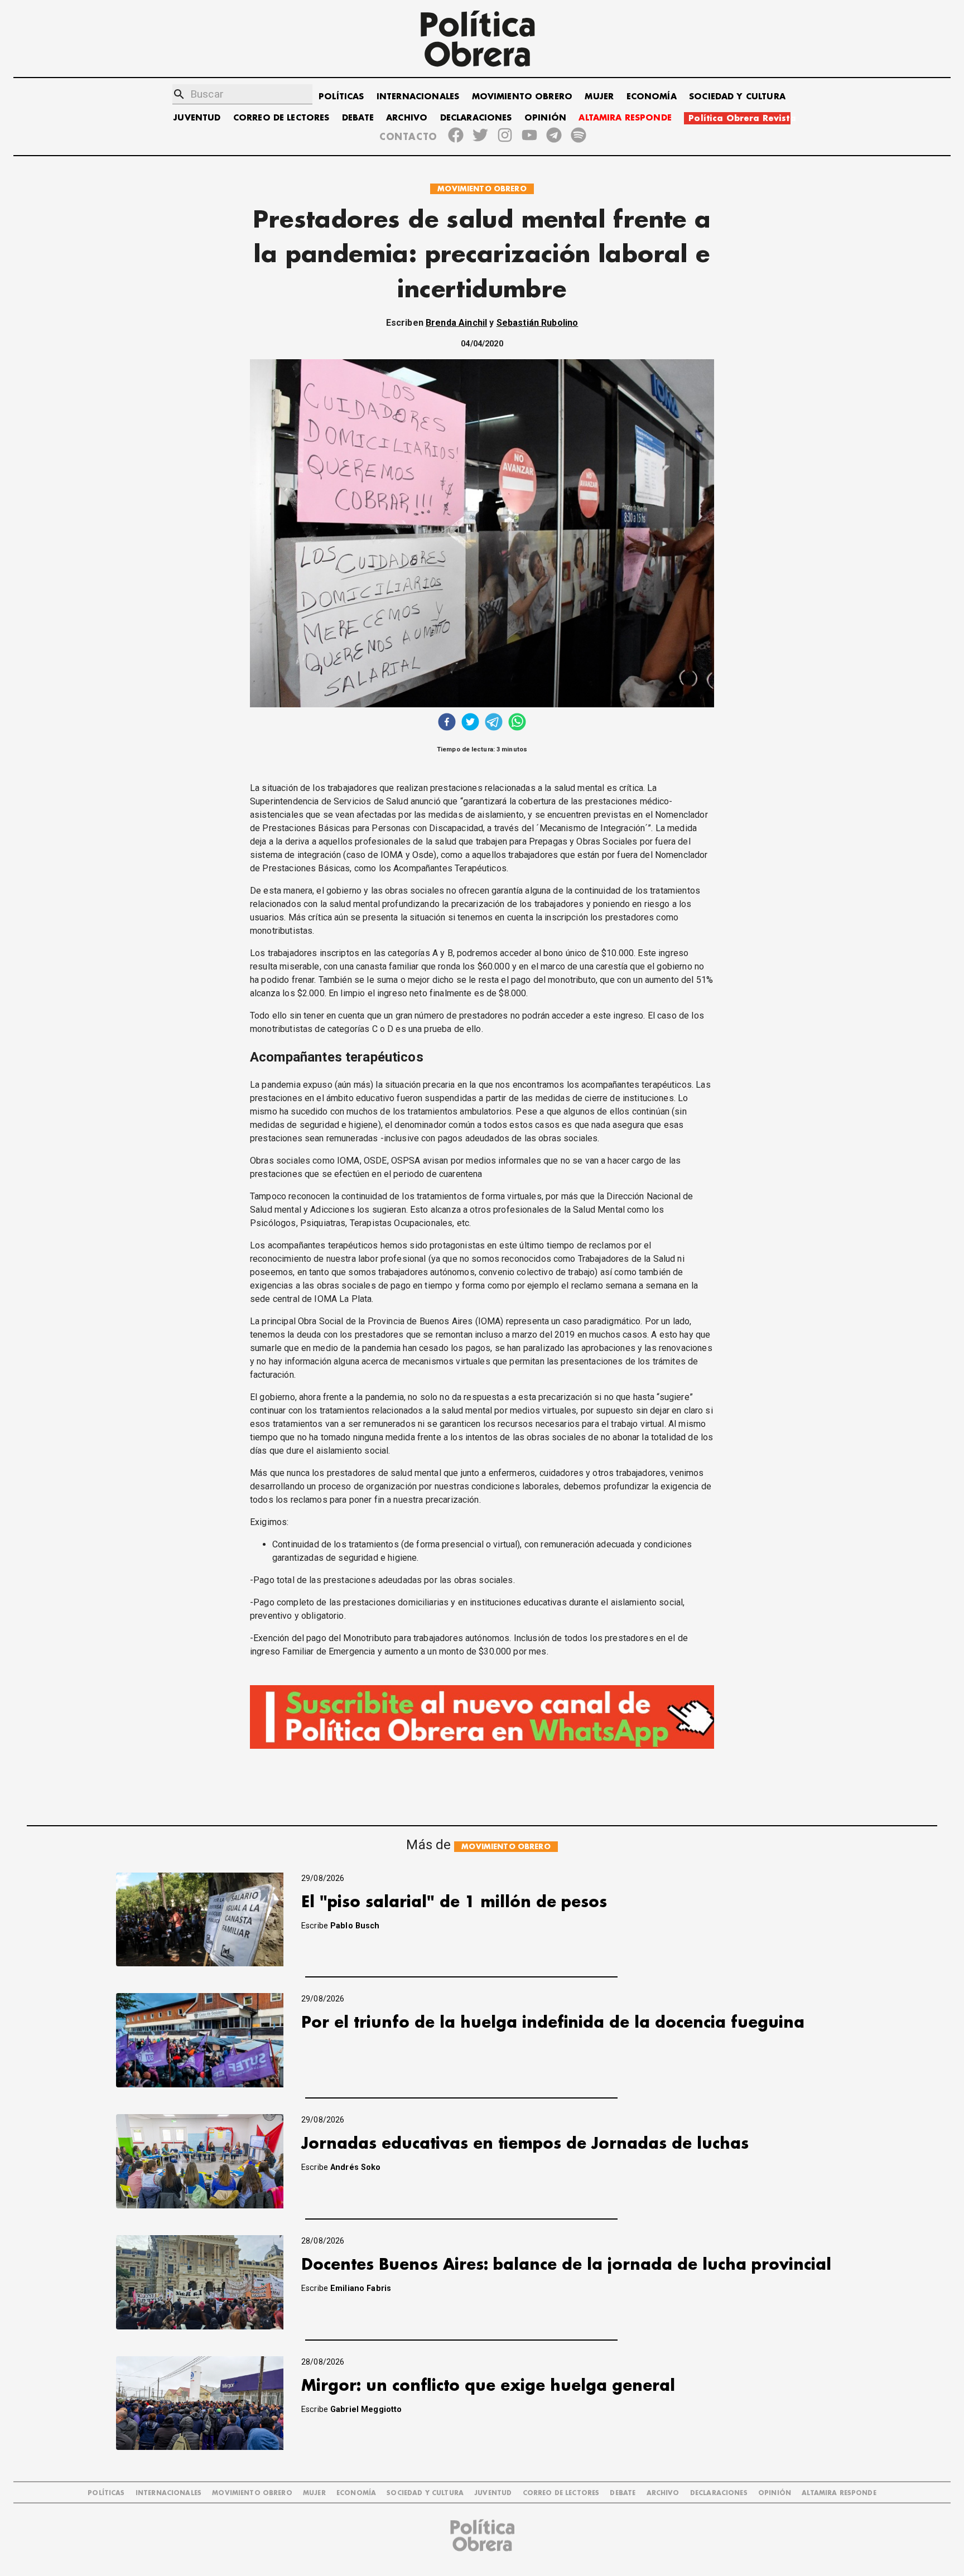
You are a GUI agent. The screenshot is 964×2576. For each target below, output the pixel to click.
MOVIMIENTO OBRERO (522, 97)
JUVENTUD (197, 118)
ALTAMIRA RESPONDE (625, 118)
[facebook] (447, 723)
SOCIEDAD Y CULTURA (737, 97)
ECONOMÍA (652, 97)
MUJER (599, 97)
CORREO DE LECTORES (281, 118)
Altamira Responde (839, 2493)
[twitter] (470, 723)
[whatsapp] (517, 723)
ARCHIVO (407, 118)
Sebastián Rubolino (538, 323)
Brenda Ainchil (456, 323)
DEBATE (358, 118)
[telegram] (494, 723)
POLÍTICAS (341, 97)
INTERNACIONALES (418, 97)
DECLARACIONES (476, 118)
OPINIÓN (545, 118)
